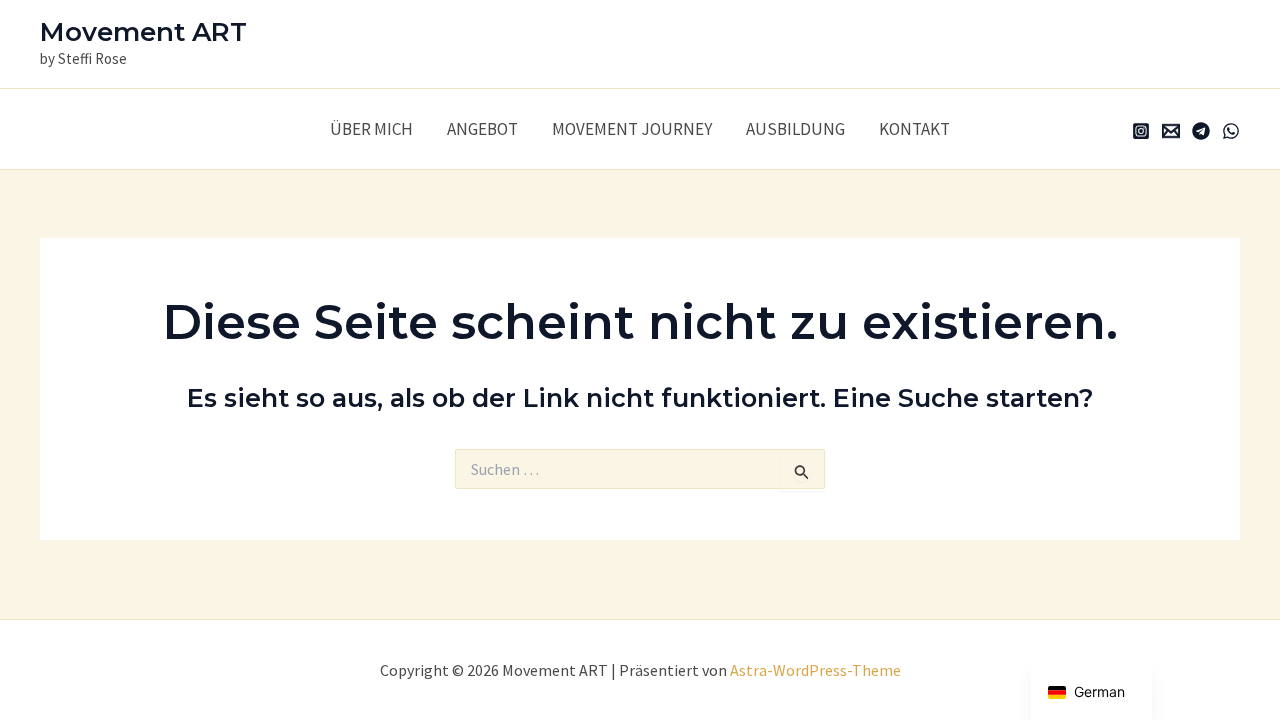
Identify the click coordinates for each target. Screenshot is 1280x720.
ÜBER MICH (371, 129)
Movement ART (143, 32)
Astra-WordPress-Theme (815, 670)
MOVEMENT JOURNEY (632, 129)
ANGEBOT (482, 129)
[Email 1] (1171, 131)
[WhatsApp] (1231, 131)
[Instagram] (1141, 131)
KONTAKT (914, 129)
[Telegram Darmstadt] (1201, 131)
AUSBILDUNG (795, 129)
